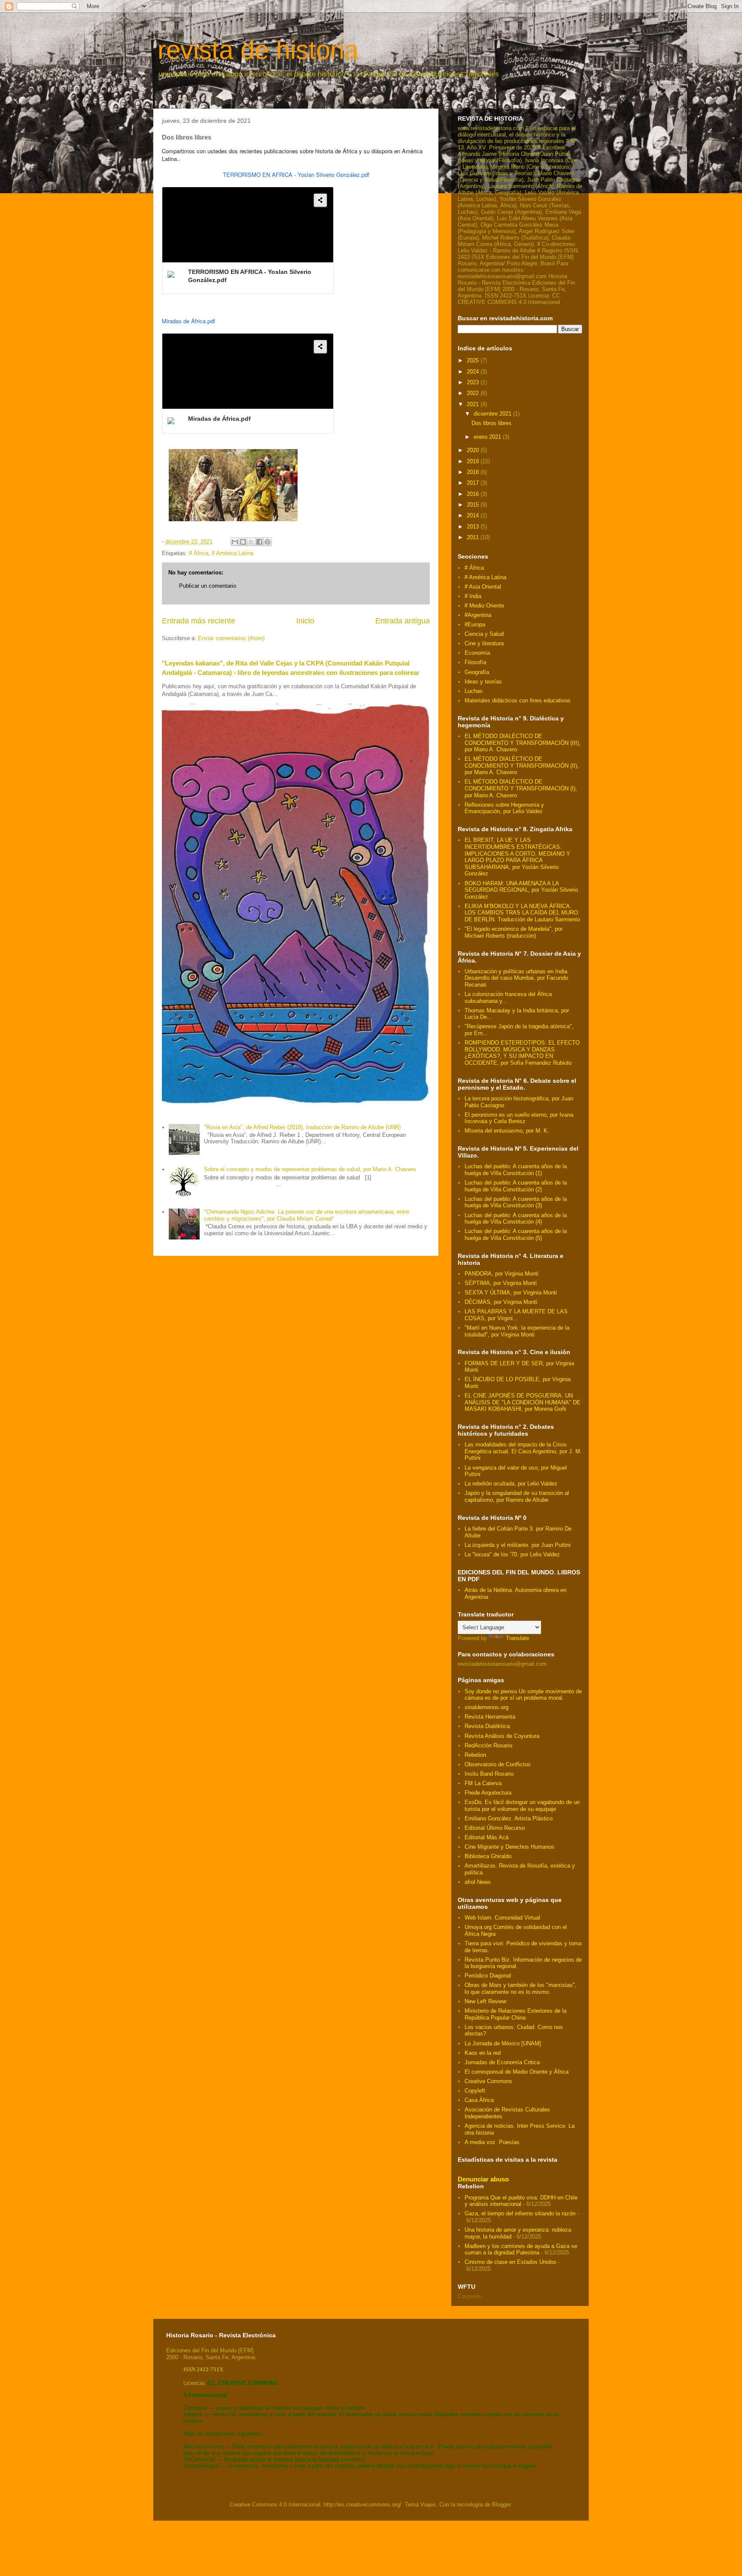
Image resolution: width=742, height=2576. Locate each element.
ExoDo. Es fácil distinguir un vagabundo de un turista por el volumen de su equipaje (522, 1806)
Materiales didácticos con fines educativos (518, 700)
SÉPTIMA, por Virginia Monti (501, 1283)
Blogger (501, 2505)
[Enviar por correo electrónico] (235, 542)
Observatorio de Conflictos (498, 1764)
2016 (474, 494)
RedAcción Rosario (488, 1745)
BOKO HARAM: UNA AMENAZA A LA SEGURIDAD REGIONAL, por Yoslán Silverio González (521, 890)
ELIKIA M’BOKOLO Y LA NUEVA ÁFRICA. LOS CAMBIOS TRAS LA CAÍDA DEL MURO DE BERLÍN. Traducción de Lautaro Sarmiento (522, 913)
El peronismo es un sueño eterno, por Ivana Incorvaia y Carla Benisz (519, 1118)
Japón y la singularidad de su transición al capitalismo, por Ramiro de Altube (517, 1496)
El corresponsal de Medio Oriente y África (517, 2072)
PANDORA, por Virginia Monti (502, 1274)
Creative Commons (488, 2081)
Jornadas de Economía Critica (502, 2062)
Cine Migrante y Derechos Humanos (509, 1847)
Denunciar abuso (483, 2179)
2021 (474, 404)
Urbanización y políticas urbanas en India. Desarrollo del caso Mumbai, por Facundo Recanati (517, 978)
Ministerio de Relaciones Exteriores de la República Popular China (515, 2014)
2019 (474, 461)
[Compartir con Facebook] (259, 542)
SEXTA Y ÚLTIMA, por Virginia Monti (511, 1293)
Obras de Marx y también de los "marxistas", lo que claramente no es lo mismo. (521, 1988)
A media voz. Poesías (492, 2142)
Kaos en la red (483, 2053)
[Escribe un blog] (243, 542)
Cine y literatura (484, 643)
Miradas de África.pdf (189, 321)
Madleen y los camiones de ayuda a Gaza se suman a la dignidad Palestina (521, 2249)
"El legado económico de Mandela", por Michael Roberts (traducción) (514, 932)
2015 (474, 505)
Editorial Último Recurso (495, 1828)
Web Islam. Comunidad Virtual (502, 1918)
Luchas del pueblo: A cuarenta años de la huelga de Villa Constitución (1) (516, 1170)
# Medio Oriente (484, 606)
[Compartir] (320, 200)
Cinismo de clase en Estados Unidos (511, 2262)
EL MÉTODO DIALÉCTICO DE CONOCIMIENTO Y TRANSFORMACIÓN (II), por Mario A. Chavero (522, 766)
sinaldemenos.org (487, 1707)
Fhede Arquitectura (488, 1793)
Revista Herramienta (490, 1717)
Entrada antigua (403, 621)
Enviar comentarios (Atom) (231, 638)
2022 (474, 393)
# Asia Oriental (483, 587)
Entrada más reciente (199, 621)
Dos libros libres (491, 423)
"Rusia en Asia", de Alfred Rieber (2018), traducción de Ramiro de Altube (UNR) (302, 1127)
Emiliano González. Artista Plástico (509, 1818)
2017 (474, 483)
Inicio (305, 621)
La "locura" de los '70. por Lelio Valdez (512, 1554)
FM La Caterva (483, 1783)
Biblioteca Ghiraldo (488, 1856)
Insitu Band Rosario (489, 1774)
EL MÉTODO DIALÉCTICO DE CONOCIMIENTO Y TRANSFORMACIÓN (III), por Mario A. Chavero (523, 743)
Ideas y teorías (483, 682)
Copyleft (475, 2091)
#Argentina (478, 615)
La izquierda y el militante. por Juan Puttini (518, 1545)
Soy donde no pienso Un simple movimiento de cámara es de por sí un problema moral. (523, 1695)
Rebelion (475, 1755)
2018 (474, 472)
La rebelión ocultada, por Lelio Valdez (511, 1484)
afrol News (478, 1882)
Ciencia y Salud (484, 634)
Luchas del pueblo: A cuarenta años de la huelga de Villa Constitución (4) (516, 1219)
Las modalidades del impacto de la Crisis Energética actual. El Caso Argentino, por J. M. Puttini (523, 1451)
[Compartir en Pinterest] (268, 542)
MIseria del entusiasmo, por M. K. (507, 1131)
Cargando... (472, 2296)
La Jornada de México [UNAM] (503, 2043)
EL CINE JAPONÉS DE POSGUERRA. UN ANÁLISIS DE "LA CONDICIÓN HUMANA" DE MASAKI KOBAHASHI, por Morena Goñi (523, 1402)
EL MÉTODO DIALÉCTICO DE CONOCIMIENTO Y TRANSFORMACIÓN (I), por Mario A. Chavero (521, 788)
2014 (474, 515)
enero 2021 (488, 437)
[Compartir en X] (251, 542)
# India (473, 596)
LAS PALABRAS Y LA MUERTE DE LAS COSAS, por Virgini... (516, 1315)
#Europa (475, 624)
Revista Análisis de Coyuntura (502, 1736)
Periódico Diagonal (488, 1976)
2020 (474, 450)
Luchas (474, 691)
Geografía (477, 672)
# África (199, 553)
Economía (477, 653)
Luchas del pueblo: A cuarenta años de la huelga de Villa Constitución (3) (516, 1202)
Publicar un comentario (208, 586)
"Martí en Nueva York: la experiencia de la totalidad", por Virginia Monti (517, 1331)
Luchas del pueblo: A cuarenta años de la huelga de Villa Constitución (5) (516, 1235)
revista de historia (258, 50)
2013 (474, 527)
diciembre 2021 (493, 414)
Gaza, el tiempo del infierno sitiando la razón (520, 2213)
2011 (474, 537)
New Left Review (485, 2001)
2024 (474, 372)
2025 (474, 360)
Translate (517, 1638)
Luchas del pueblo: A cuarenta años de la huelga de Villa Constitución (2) (516, 1186)
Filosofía (475, 662)
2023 (474, 382)
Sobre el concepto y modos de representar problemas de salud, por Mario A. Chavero (310, 1169)
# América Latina (233, 553)
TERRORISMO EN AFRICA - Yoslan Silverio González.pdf (296, 175)
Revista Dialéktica (487, 1726)
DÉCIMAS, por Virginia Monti (501, 1302)
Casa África (479, 2100)
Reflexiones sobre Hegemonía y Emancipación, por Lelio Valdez (504, 808)
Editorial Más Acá (487, 1837)
